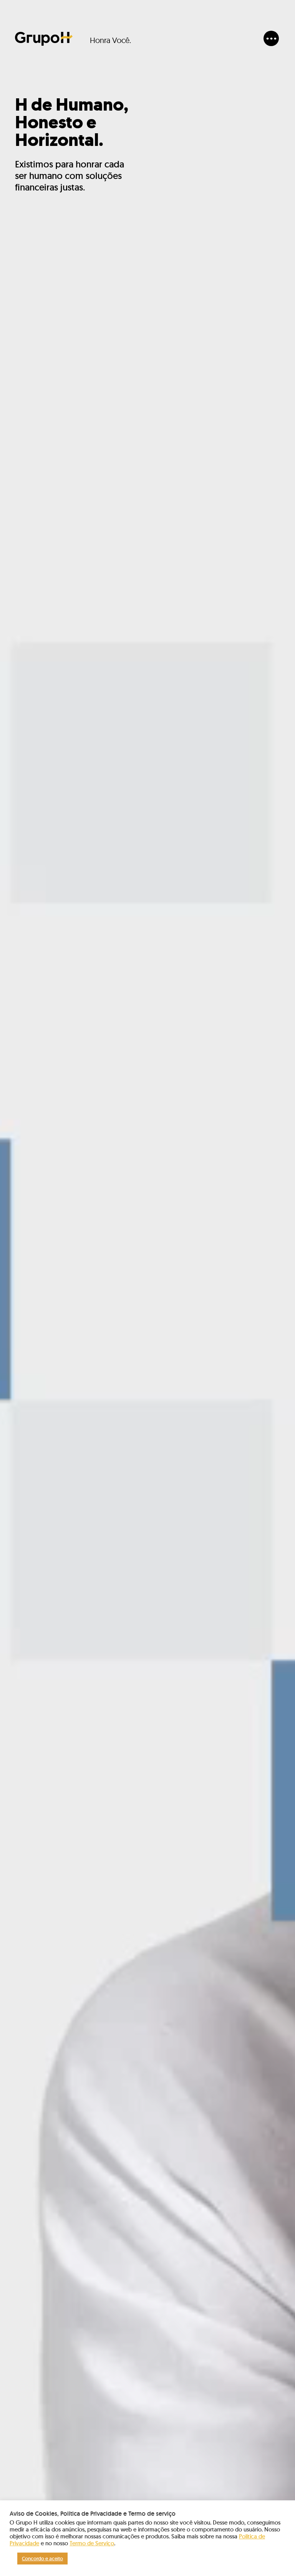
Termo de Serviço (92, 2543)
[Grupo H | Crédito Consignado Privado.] (44, 39)
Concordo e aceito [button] (42, 2559)
